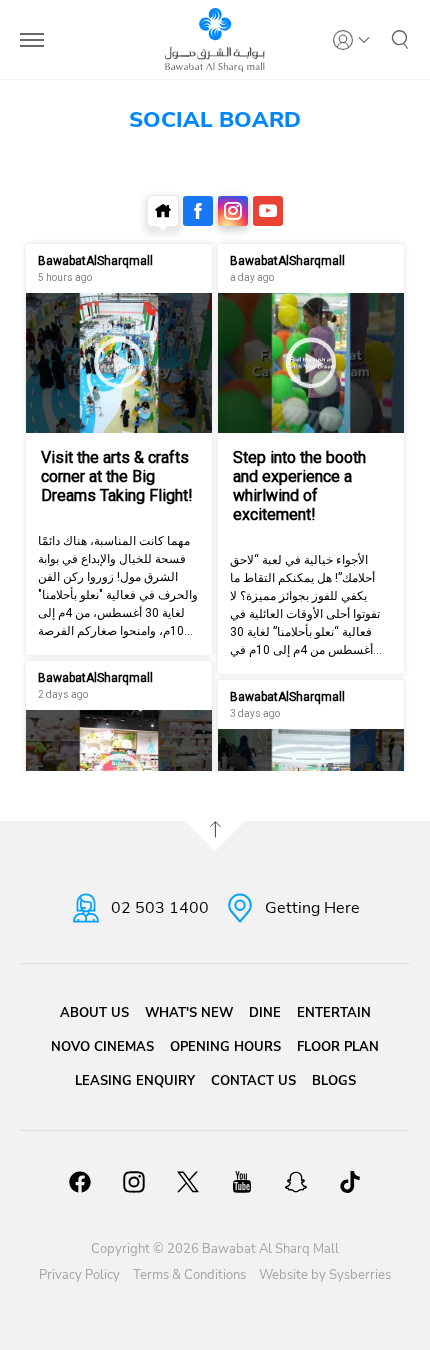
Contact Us (253, 1081)
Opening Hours (225, 1047)
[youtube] (242, 1185)
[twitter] (188, 1185)
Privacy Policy (79, 1275)
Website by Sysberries (325, 1275)
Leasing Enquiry (135, 1081)
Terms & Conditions (189, 1275)
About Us (94, 1013)
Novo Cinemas (102, 1047)
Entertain (334, 1013)
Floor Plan (338, 1047)
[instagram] (134, 1185)
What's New (189, 1013)
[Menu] (32, 40)
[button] (400, 40)
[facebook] (80, 1185)
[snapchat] (296, 1185)
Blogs (334, 1081)
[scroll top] (215, 836)
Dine (265, 1013)
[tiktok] (350, 1185)
